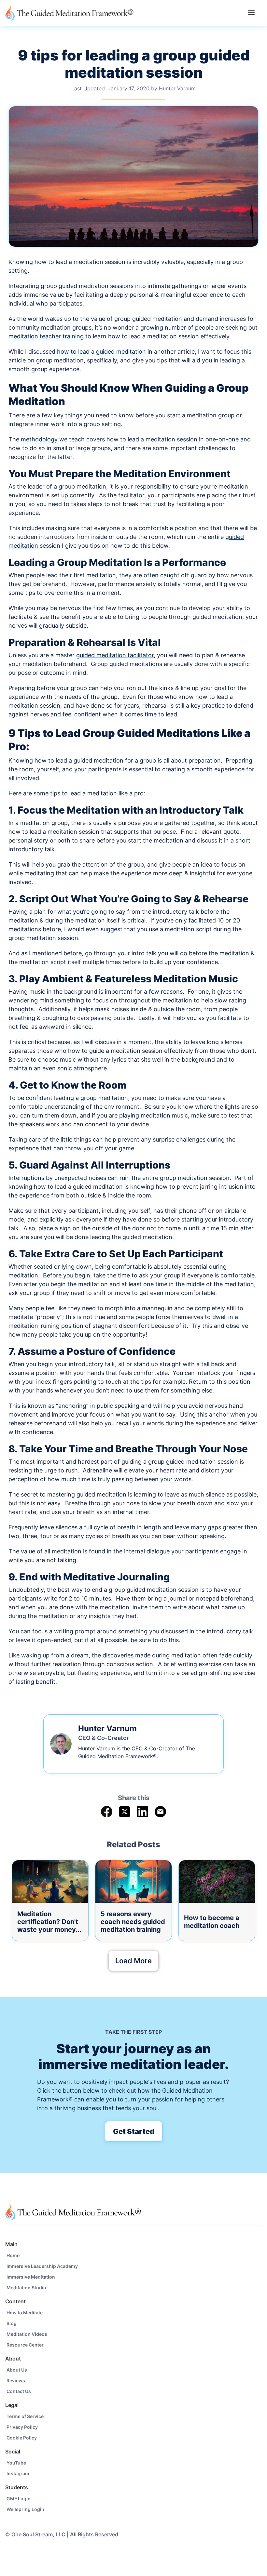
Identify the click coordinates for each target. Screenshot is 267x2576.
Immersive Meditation (31, 2277)
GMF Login (19, 2498)
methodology (39, 439)
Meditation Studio (26, 2288)
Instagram (18, 2473)
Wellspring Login (25, 2509)
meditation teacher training (46, 336)
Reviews (16, 2380)
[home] (69, 13)
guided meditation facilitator (115, 655)
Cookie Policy (22, 2438)
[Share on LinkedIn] (142, 1812)
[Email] (160, 1812)
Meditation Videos (27, 2334)
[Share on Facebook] (107, 1812)
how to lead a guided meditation (101, 352)
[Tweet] (125, 1812)
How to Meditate (25, 2313)
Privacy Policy (22, 2427)
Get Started (134, 2131)
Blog (12, 2323)
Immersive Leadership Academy (42, 2266)
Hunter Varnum (177, 88)
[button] (251, 13)
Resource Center (25, 2345)
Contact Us (19, 2391)
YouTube (16, 2463)
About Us (17, 2370)
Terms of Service (25, 2416)
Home (13, 2255)
